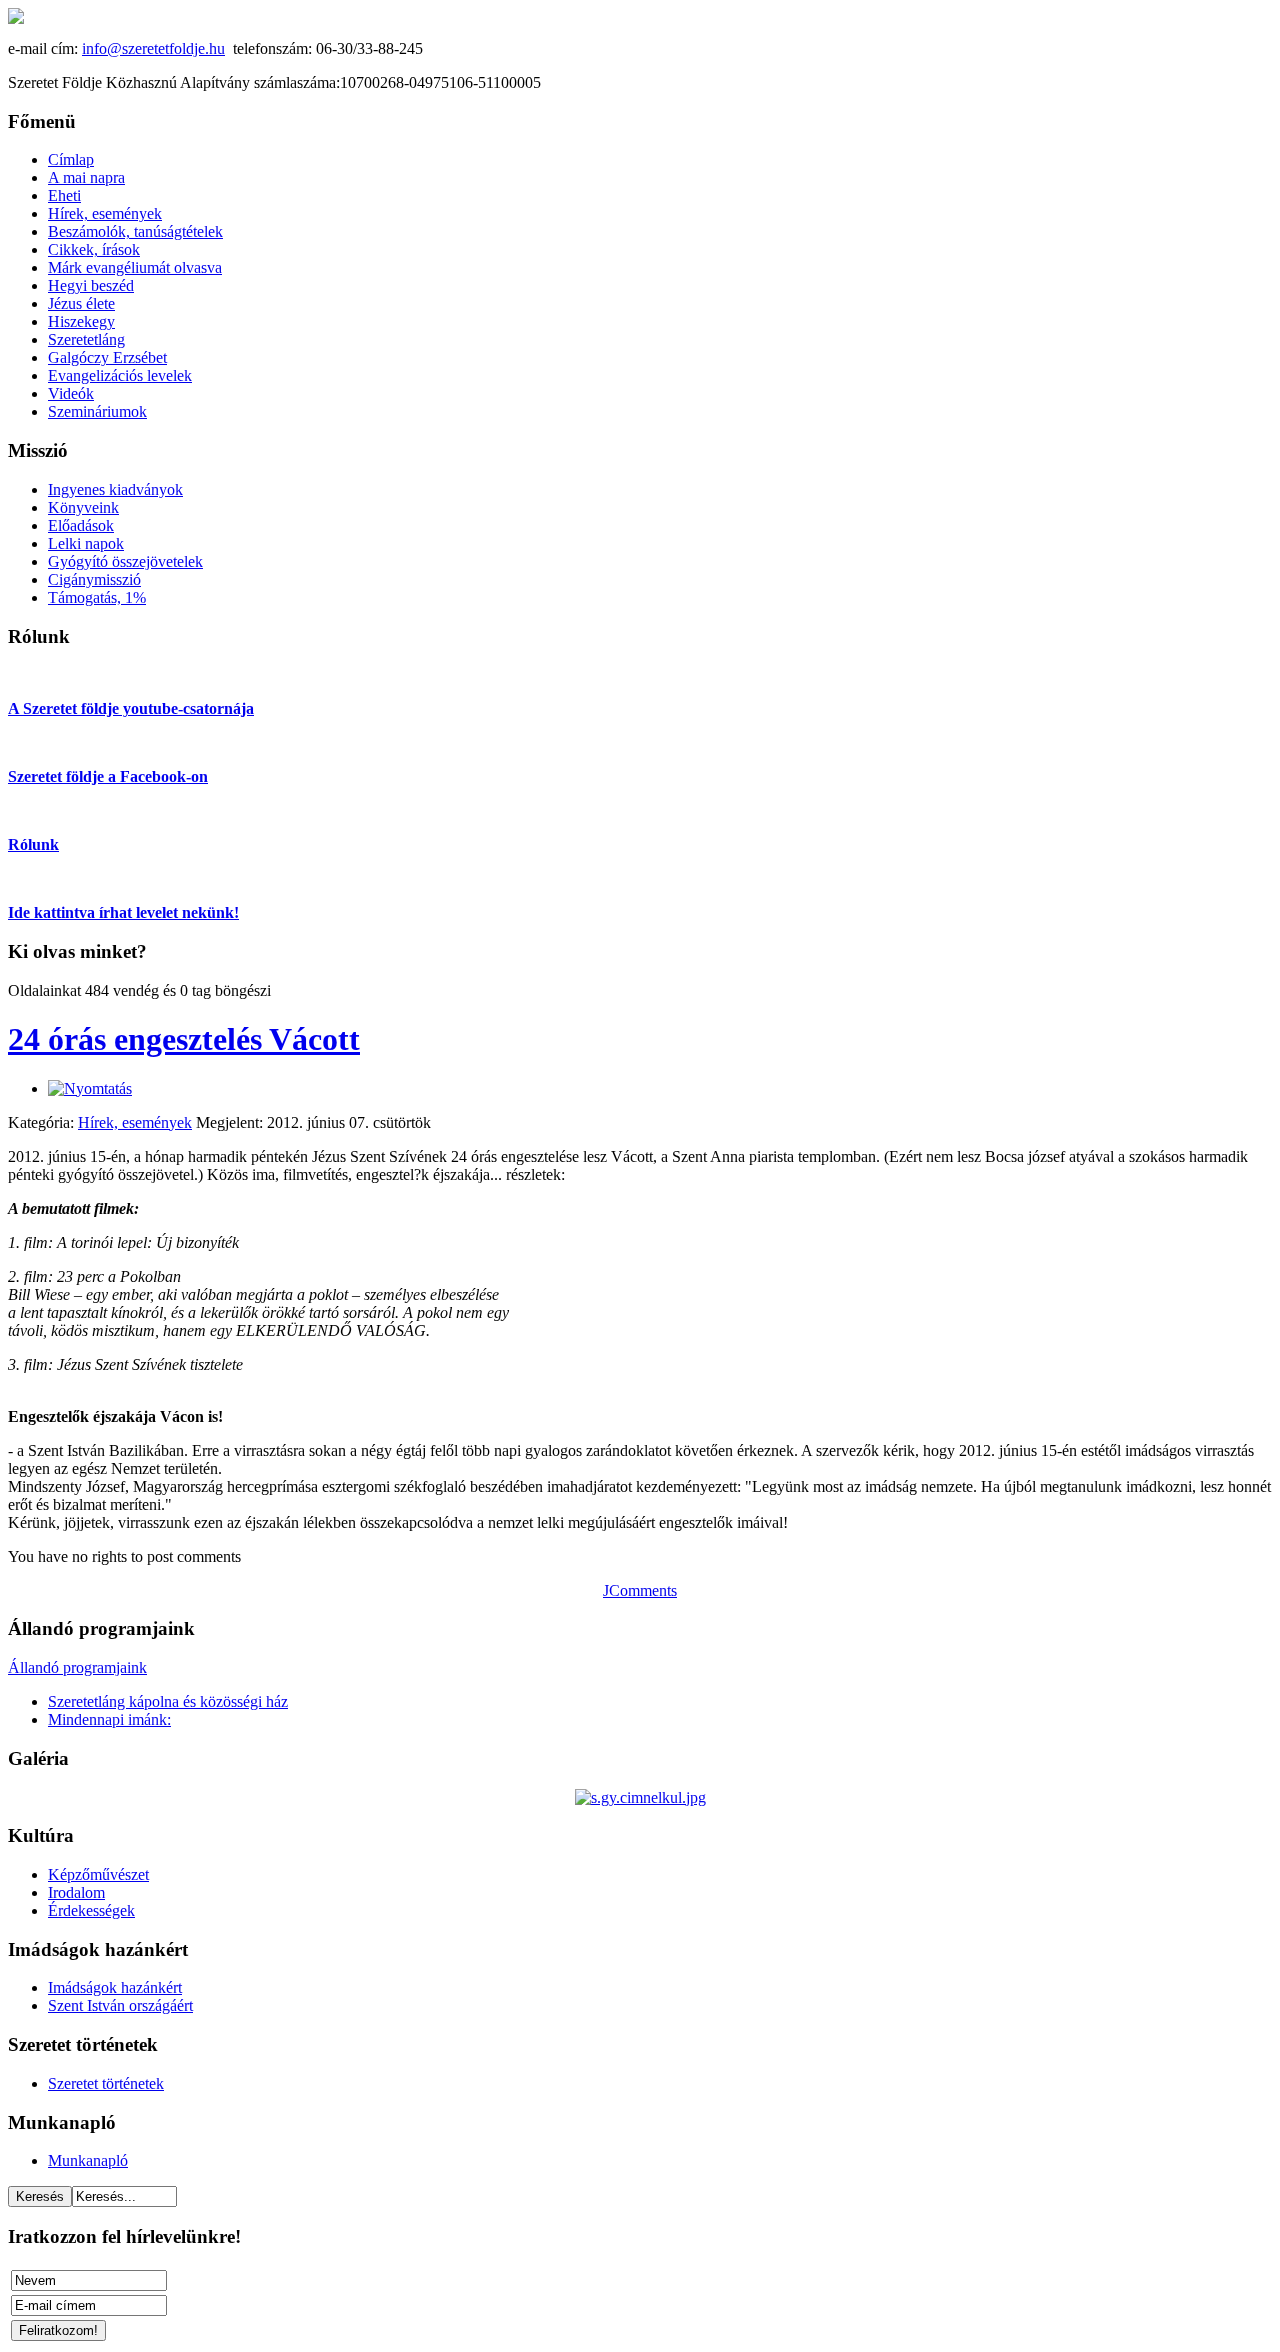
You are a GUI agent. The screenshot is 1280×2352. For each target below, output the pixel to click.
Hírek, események (135, 1122)
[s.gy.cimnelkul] (640, 1797)
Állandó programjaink (77, 1667)
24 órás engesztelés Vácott (184, 1039)
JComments (640, 1590)
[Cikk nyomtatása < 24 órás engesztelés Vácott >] (90, 1088)
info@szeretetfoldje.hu (153, 48)
